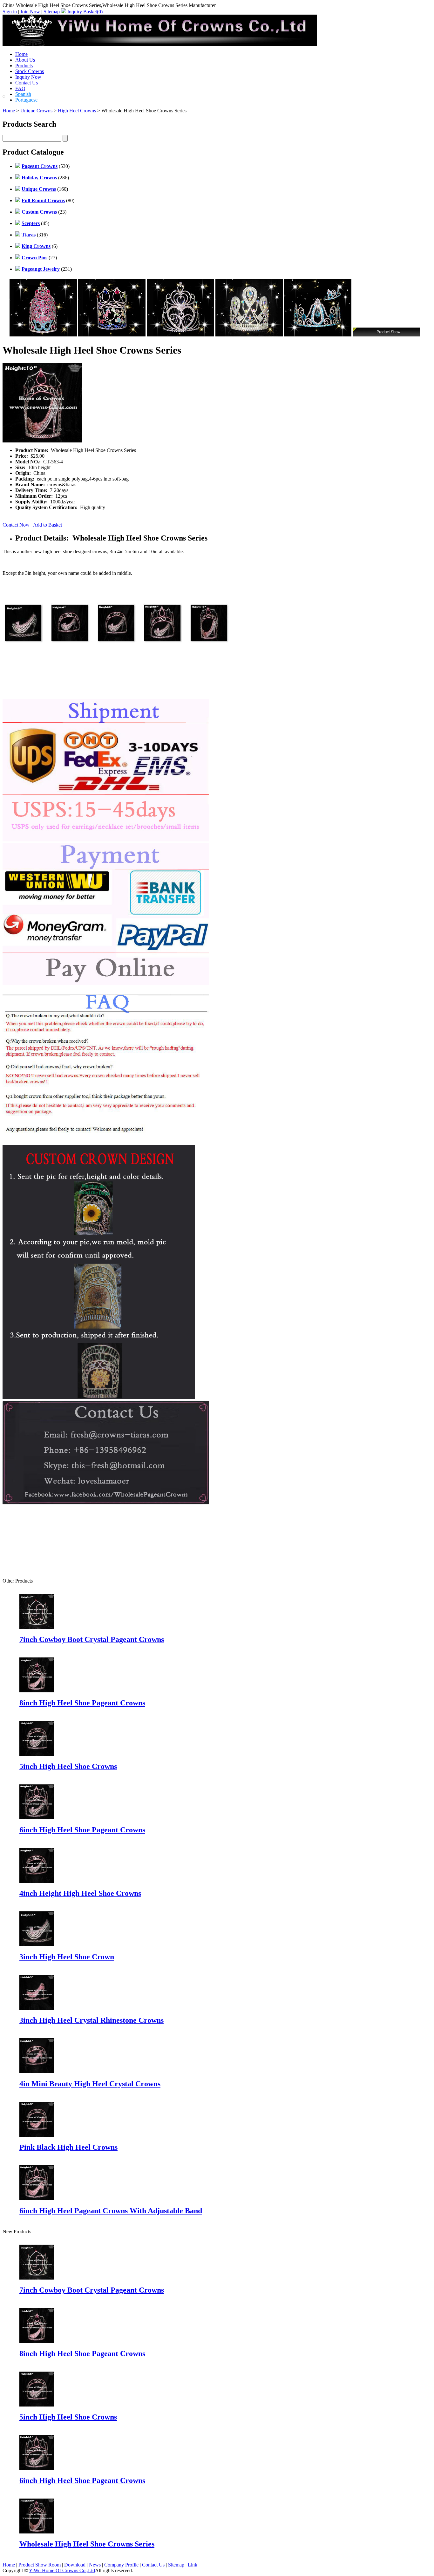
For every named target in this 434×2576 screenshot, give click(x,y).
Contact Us (27, 83)
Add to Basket (48, 525)
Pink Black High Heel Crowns (68, 2147)
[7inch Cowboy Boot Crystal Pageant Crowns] (37, 2278)
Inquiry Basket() (85, 12)
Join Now (30, 12)
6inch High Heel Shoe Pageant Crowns (82, 1830)
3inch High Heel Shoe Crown (67, 1957)
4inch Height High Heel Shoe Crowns (80, 1893)
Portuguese (26, 100)
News (95, 2565)
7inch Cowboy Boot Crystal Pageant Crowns (92, 1639)
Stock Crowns (30, 71)
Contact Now (17, 525)
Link (193, 2565)
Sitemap (52, 12)
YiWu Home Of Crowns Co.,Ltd (62, 2570)
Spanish (23, 94)
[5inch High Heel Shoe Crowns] (37, 2405)
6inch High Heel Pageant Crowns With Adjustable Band (111, 2211)
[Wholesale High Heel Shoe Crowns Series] (37, 2532)
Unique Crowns (36, 111)
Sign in (10, 12)
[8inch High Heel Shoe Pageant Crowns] (37, 2341)
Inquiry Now (28, 77)
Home (21, 54)
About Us (25, 60)
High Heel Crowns (77, 111)
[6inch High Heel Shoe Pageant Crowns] (37, 2468)
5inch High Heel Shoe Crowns (68, 1766)
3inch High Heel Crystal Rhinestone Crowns (92, 2020)
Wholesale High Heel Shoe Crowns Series (87, 2544)
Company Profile (121, 2565)
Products (24, 66)
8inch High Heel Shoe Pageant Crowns (82, 1703)
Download (75, 2565)
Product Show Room (40, 2565)
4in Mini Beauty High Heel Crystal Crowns (90, 2084)
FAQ (20, 88)
